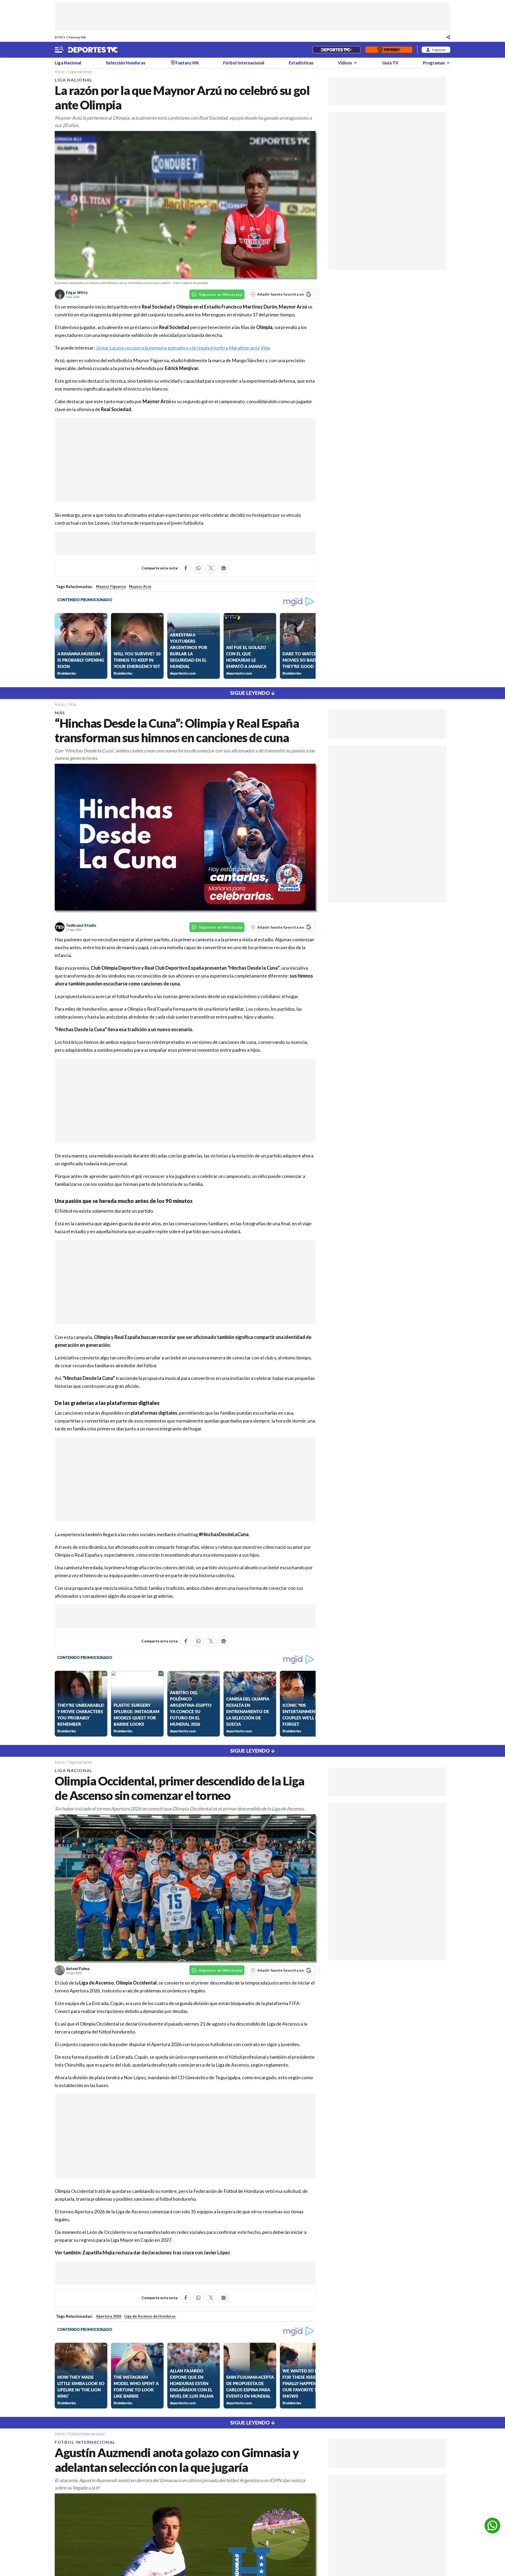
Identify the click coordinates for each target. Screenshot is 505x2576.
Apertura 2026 (109, 2316)
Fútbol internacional (87, 2434)
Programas (434, 63)
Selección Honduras (126, 63)
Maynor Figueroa (111, 586)
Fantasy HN (77, 37)
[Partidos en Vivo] (336, 50)
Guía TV (390, 63)
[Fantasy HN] (389, 50)
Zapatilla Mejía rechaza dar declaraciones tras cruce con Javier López (156, 2253)
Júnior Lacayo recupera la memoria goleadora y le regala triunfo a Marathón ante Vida (183, 348)
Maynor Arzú (140, 586)
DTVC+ (60, 37)
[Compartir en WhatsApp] (198, 568)
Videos (345, 63)
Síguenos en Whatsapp (221, 294)
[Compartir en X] (211, 568)
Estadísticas (301, 63)
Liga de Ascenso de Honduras (150, 2316)
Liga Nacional (68, 63)
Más (72, 704)
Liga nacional (80, 71)
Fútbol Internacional (244, 63)
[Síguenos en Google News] (224, 568)
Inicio (60, 71)
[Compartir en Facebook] (186, 568)
